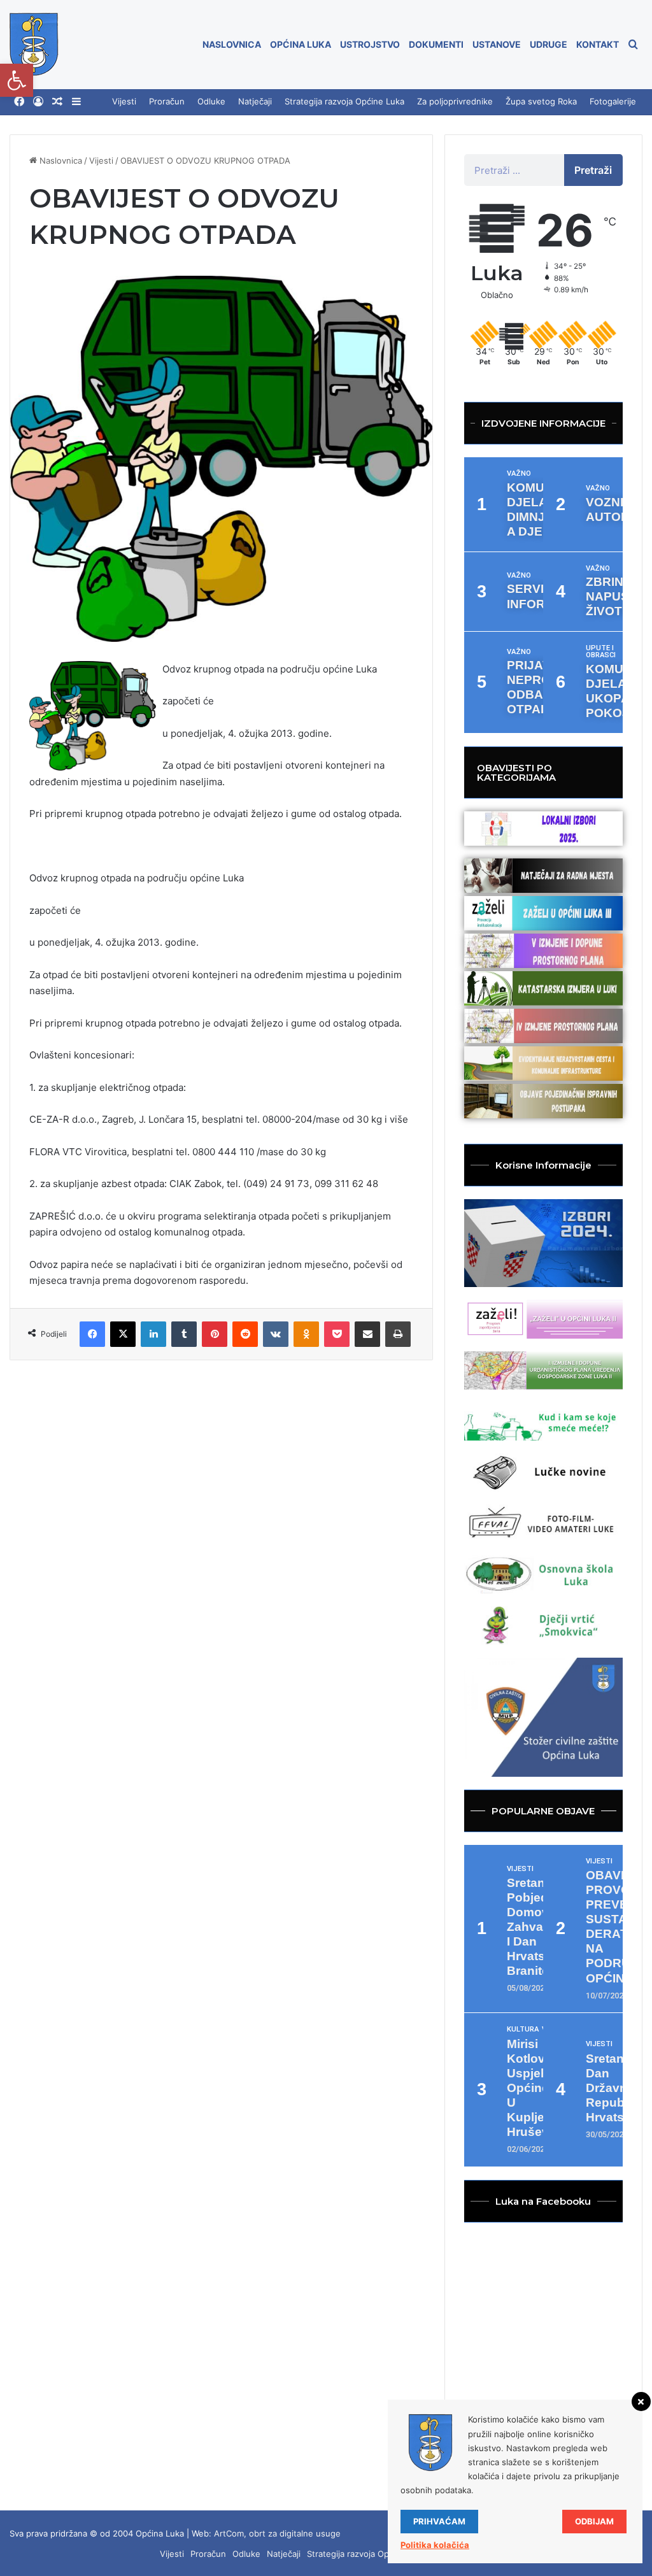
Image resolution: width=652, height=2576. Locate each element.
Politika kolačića (435, 2545)
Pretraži (593, 170)
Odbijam (594, 2521)
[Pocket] (337, 1334)
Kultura (523, 2029)
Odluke (211, 101)
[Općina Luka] (34, 45)
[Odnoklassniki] (306, 1334)
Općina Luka (301, 44)
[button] (17, 80)
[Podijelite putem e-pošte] (367, 1334)
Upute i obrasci (601, 651)
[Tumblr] (184, 1334)
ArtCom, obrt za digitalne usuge (277, 2533)
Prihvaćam (439, 2521)
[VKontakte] (276, 1334)
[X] (123, 1334)
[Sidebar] (76, 102)
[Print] (398, 1334)
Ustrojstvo (370, 44)
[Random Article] (57, 102)
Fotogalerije (613, 101)
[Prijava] (38, 102)
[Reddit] (245, 1334)
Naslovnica (232, 44)
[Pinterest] (215, 1334)
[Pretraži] (633, 45)
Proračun (167, 101)
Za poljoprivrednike (455, 101)
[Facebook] (19, 102)
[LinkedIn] (153, 1334)
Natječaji (255, 101)
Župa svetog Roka (541, 101)
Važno (519, 473)
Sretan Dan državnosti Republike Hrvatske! (617, 2088)
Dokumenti (436, 44)
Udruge (549, 44)
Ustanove (497, 44)
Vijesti (124, 101)
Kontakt (598, 44)
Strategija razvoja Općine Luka (344, 101)
